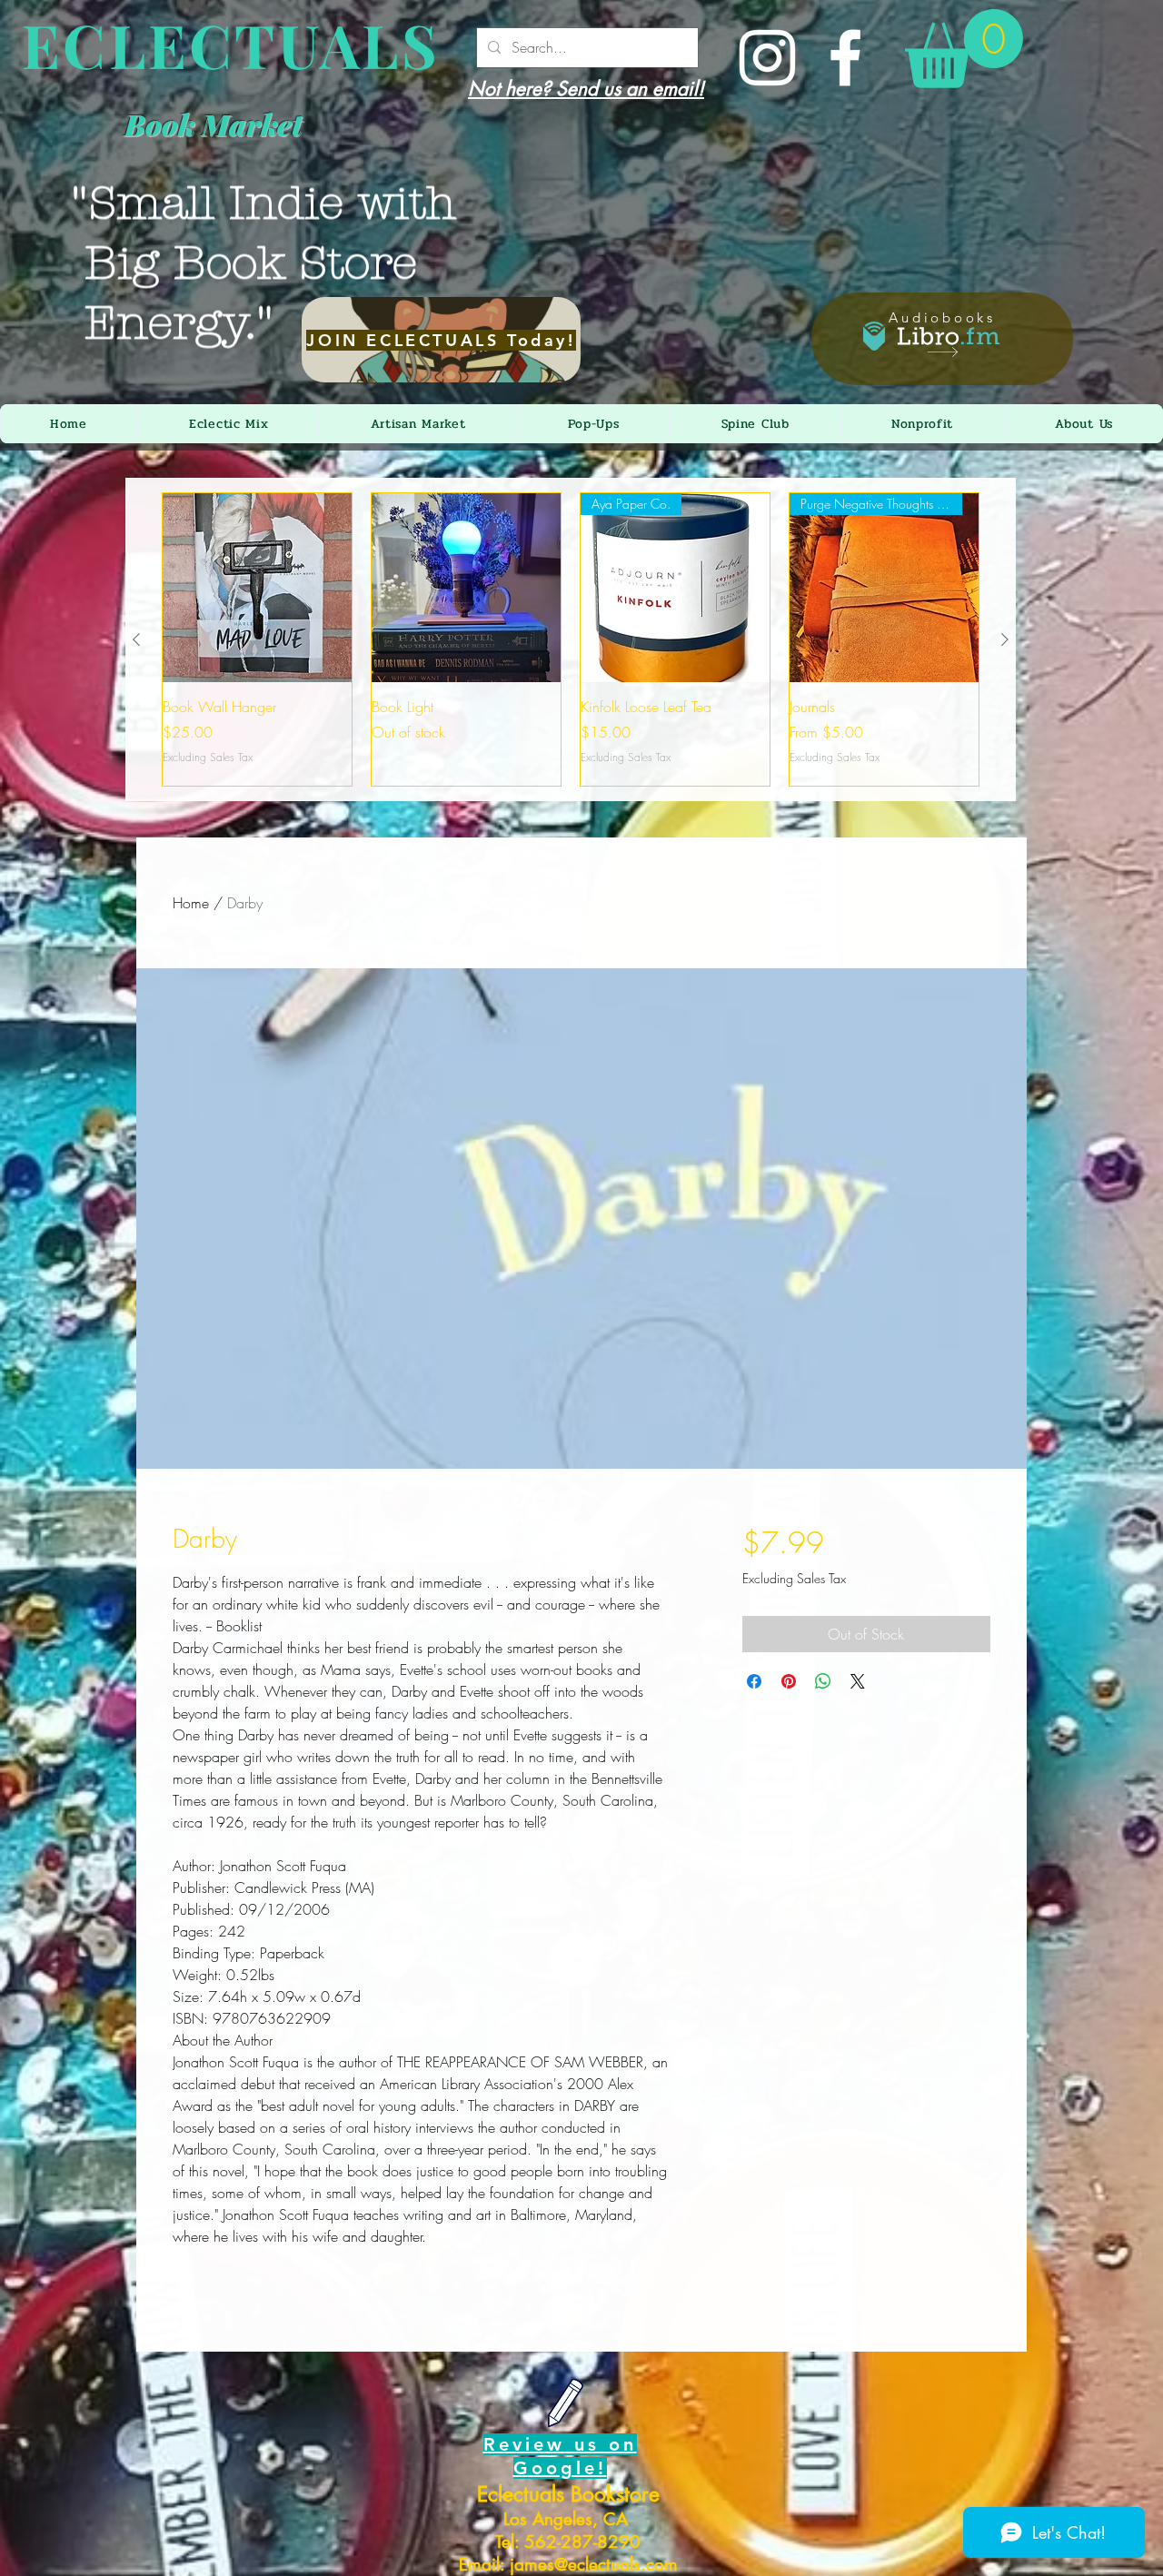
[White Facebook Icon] (845, 58)
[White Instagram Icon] (767, 58)
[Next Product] (1005, 639)
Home (191, 903)
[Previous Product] (136, 639)
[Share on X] (858, 1681)
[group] (571, 639)
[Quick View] (257, 588)
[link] (964, 49)
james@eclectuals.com (594, 2565)
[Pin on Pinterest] (789, 1681)
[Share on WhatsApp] (823, 1681)
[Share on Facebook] (754, 1681)
